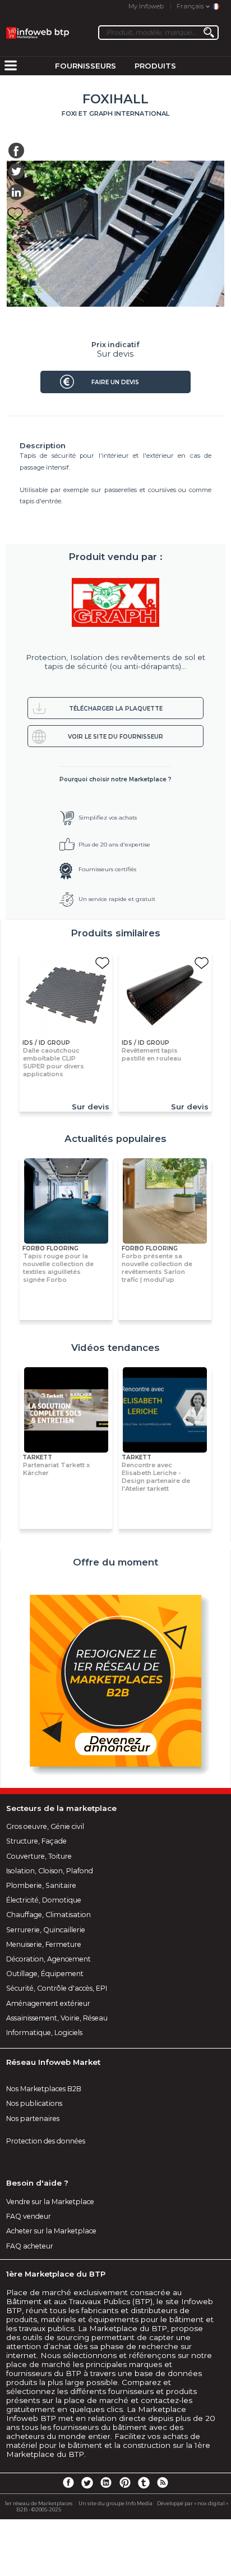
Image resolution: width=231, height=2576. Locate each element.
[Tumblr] (144, 2482)
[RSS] (163, 2482)
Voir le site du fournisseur (115, 737)
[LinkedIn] (106, 2482)
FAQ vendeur (29, 2216)
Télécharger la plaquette (116, 709)
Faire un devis (115, 382)
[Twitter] (87, 2482)
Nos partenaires (33, 2118)
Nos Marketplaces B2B (44, 2089)
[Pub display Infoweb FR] (115, 1681)
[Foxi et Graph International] (116, 603)
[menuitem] (11, 66)
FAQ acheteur (30, 2246)
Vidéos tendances (115, 1348)
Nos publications (34, 2103)
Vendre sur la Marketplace (50, 2202)
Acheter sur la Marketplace (51, 2231)
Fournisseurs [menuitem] (86, 66)
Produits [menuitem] (155, 66)
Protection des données (46, 2141)
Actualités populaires (115, 1139)
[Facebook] (68, 2482)
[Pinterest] (125, 2482)
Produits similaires (115, 933)
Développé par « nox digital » (193, 2503)
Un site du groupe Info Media (115, 2503)
